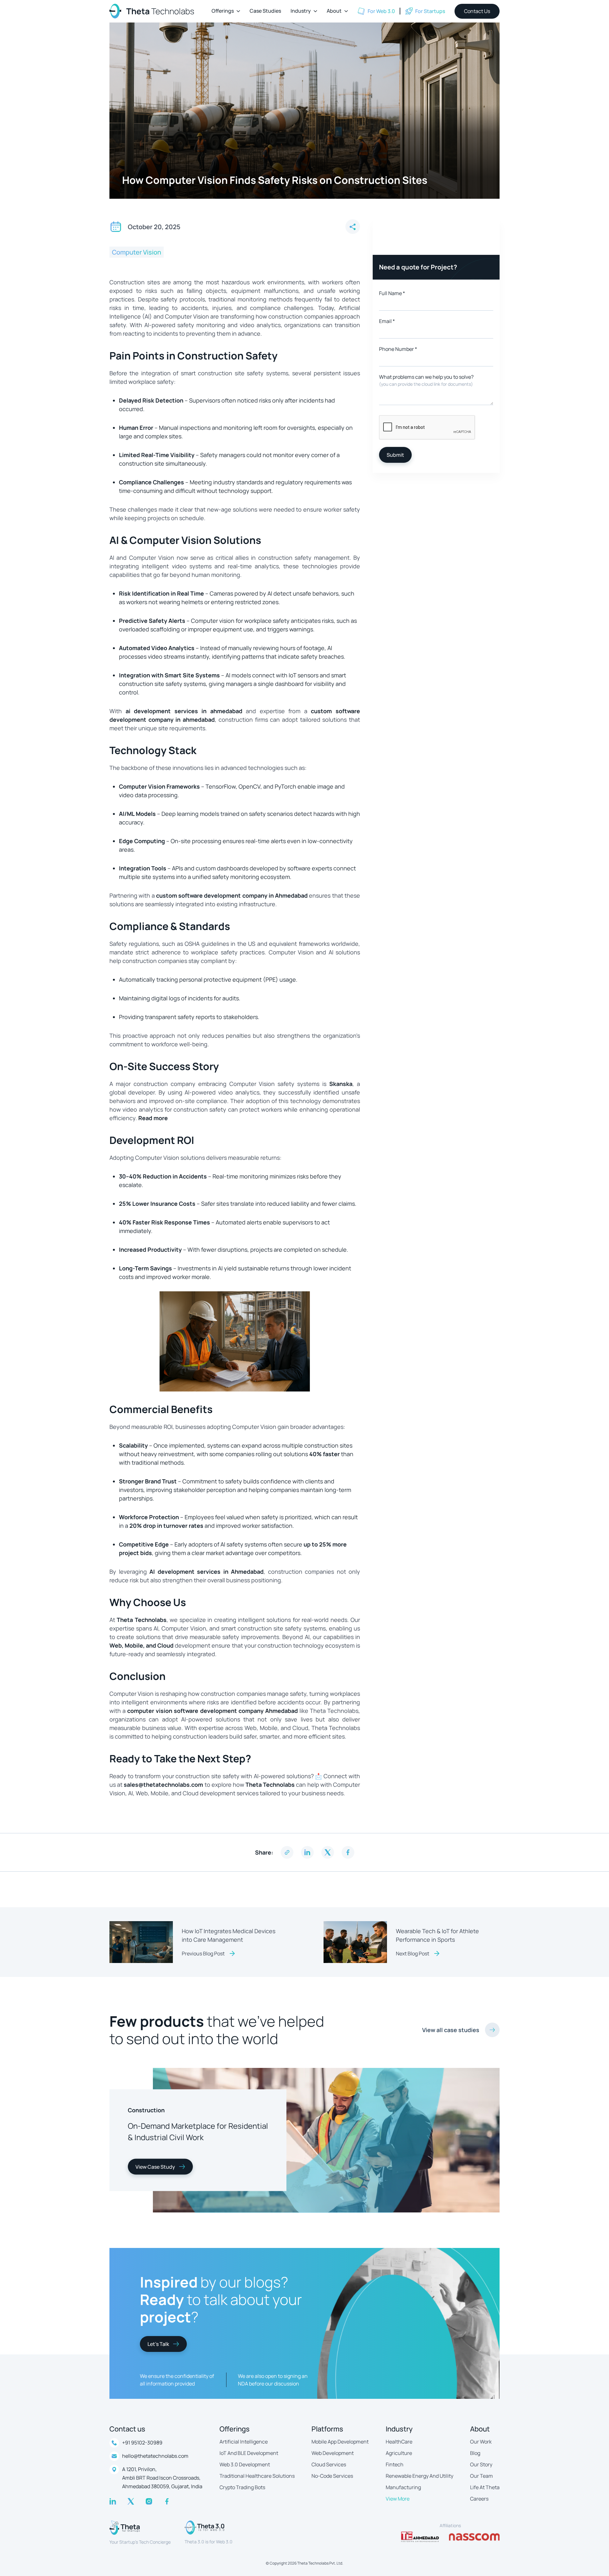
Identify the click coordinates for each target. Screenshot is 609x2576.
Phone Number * (398, 349)
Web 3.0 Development (245, 2464)
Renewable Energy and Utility (419, 2476)
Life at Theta (485, 2487)
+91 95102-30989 (142, 2443)
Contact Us (477, 11)
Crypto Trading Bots (242, 2487)
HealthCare (399, 2442)
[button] (226, 11)
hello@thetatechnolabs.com (155, 2456)
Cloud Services (329, 2464)
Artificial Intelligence (244, 2442)
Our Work (481, 2442)
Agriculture (399, 2453)
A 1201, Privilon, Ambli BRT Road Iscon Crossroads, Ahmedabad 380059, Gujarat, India (162, 2478)
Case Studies (265, 11)
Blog (475, 2453)
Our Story (481, 2464)
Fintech (395, 2464)
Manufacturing (403, 2487)
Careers (479, 2499)
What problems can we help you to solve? (426, 380)
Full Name (392, 293)
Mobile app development (340, 2442)
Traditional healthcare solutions (257, 2476)
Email (387, 321)
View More (398, 2499)
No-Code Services (332, 2476)
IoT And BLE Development (249, 2453)
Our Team (481, 2476)
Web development (333, 2453)
